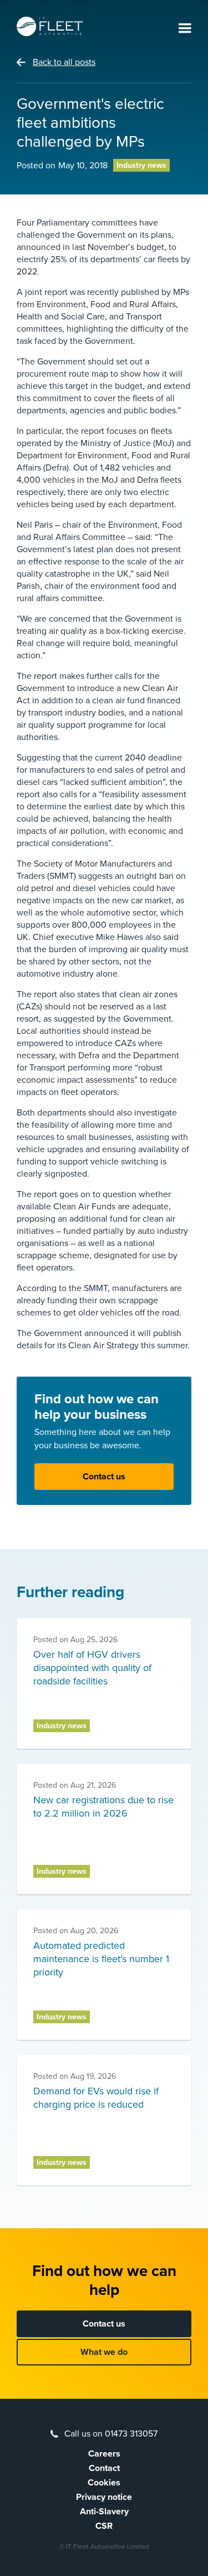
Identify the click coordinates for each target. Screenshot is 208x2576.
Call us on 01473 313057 (111, 2434)
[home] (50, 26)
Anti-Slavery (104, 2512)
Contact (104, 2468)
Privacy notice (104, 2497)
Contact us (104, 1477)
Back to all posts (64, 62)
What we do (104, 2352)
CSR (104, 2526)
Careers (104, 2454)
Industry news (141, 165)
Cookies (104, 2483)
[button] (185, 29)
